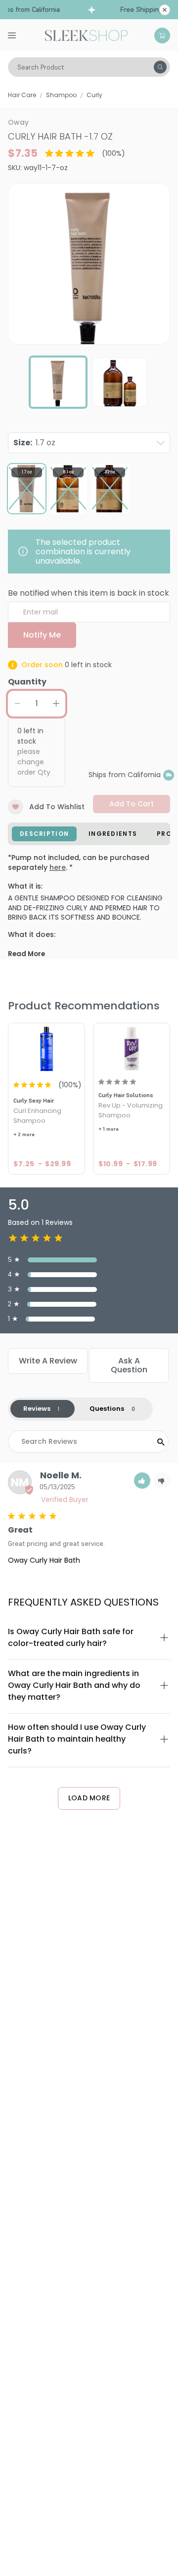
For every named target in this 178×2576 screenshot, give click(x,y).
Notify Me (42, 635)
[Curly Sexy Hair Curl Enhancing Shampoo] (46, 1048)
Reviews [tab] (37, 1409)
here (58, 867)
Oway (18, 122)
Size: (34, 443)
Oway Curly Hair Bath (44, 1560)
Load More (89, 1798)
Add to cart (132, 804)
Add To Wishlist (57, 807)
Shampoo (61, 95)
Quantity (27, 682)
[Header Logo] (86, 35)
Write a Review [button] (48, 1361)
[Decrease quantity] (17, 704)
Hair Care (22, 95)
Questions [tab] (107, 1409)
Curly (94, 95)
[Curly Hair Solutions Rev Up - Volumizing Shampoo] (132, 1048)
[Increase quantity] (56, 704)
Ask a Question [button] (129, 1365)
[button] (142, 1481)
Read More (26, 954)
